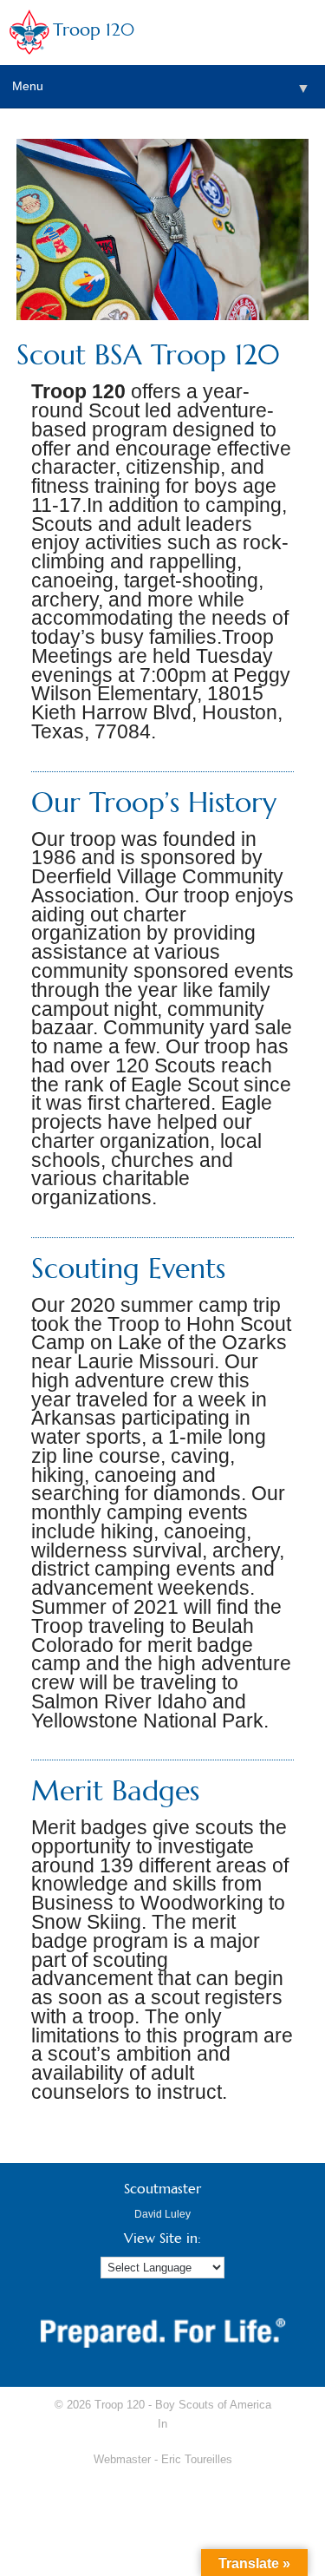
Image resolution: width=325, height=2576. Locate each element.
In (162, 2424)
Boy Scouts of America (213, 2405)
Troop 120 (94, 30)
